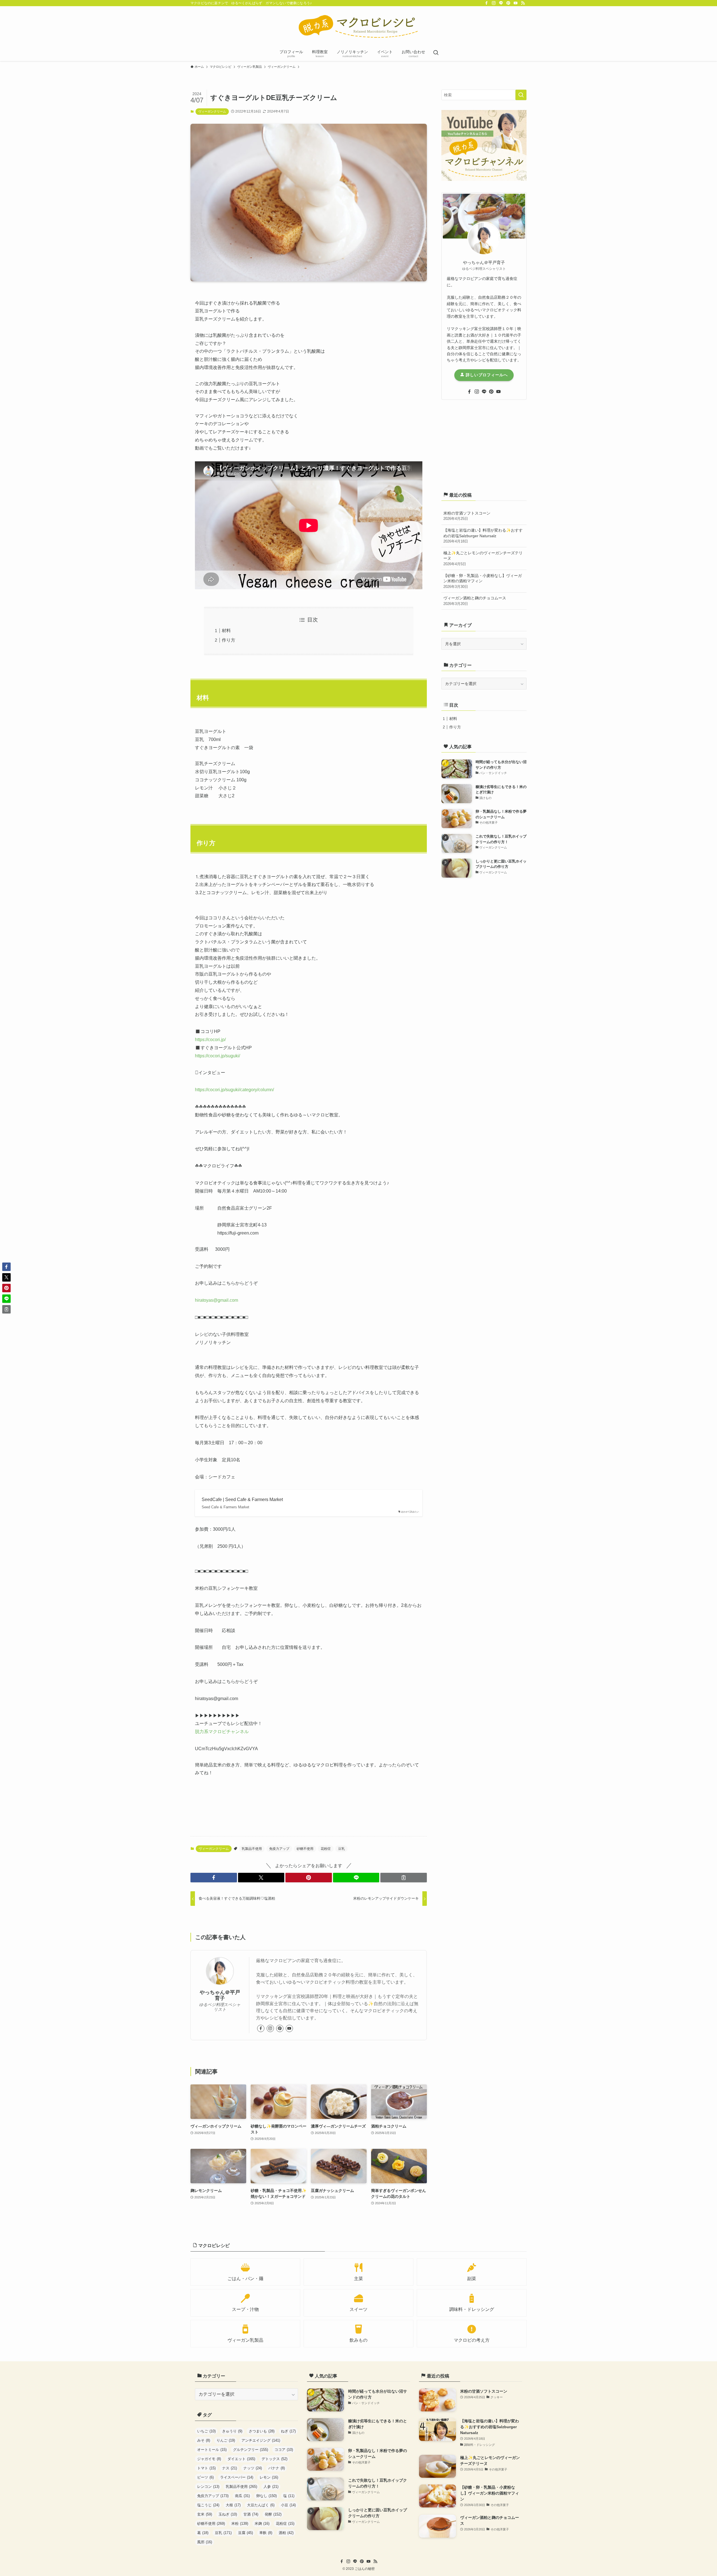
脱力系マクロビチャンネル (222, 1732)
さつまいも (262, 2431)
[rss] (523, 3)
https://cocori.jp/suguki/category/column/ (234, 1090)
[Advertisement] (484, 445)
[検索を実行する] (521, 95)
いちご (206, 2431)
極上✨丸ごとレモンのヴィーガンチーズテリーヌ (483, 558)
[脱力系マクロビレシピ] (358, 27)
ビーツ (205, 2477)
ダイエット (241, 2459)
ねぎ (288, 2431)
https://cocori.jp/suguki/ (217, 1056)
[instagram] (494, 3)
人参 (271, 2487)
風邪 (205, 2542)
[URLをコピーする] (404, 1878)
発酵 (273, 2514)
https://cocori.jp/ (210, 1040)
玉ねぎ (228, 2514)
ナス (230, 2468)
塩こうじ (208, 2505)
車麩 (266, 2533)
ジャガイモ (209, 2459)
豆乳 (341, 1849)
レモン (269, 2477)
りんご (226, 2440)
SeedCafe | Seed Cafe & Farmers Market (242, 1499)
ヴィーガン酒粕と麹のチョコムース (475, 601)
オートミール (212, 2450)
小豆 (288, 2505)
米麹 (262, 2524)
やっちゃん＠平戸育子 (220, 1995)
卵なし (266, 2496)
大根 (233, 2505)
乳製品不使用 (252, 1849)
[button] (214, 1878)
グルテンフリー (251, 2450)
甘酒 (251, 2514)
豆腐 (245, 2533)
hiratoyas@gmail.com (217, 1300)
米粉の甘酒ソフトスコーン (467, 516)
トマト (206, 2468)
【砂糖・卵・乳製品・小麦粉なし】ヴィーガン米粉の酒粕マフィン (483, 581)
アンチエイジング (261, 2440)
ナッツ (253, 2468)
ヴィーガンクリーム (212, 111)
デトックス (274, 2459)
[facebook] (486, 3)
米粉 (240, 2524)
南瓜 (242, 2496)
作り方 (229, 640)
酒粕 (286, 2533)
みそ (204, 2440)
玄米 (205, 2514)
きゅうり (232, 2431)
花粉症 (326, 1849)
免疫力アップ (279, 1849)
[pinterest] (508, 3)
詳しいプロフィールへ (486, 375)
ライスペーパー (237, 2477)
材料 (226, 631)
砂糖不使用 (305, 1849)
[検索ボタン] (436, 53)
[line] (501, 3)
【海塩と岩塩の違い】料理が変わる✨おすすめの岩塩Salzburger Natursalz (483, 536)
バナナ (277, 2468)
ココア (284, 2450)
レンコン (208, 2487)
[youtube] (516, 3)
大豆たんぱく (261, 2505)
